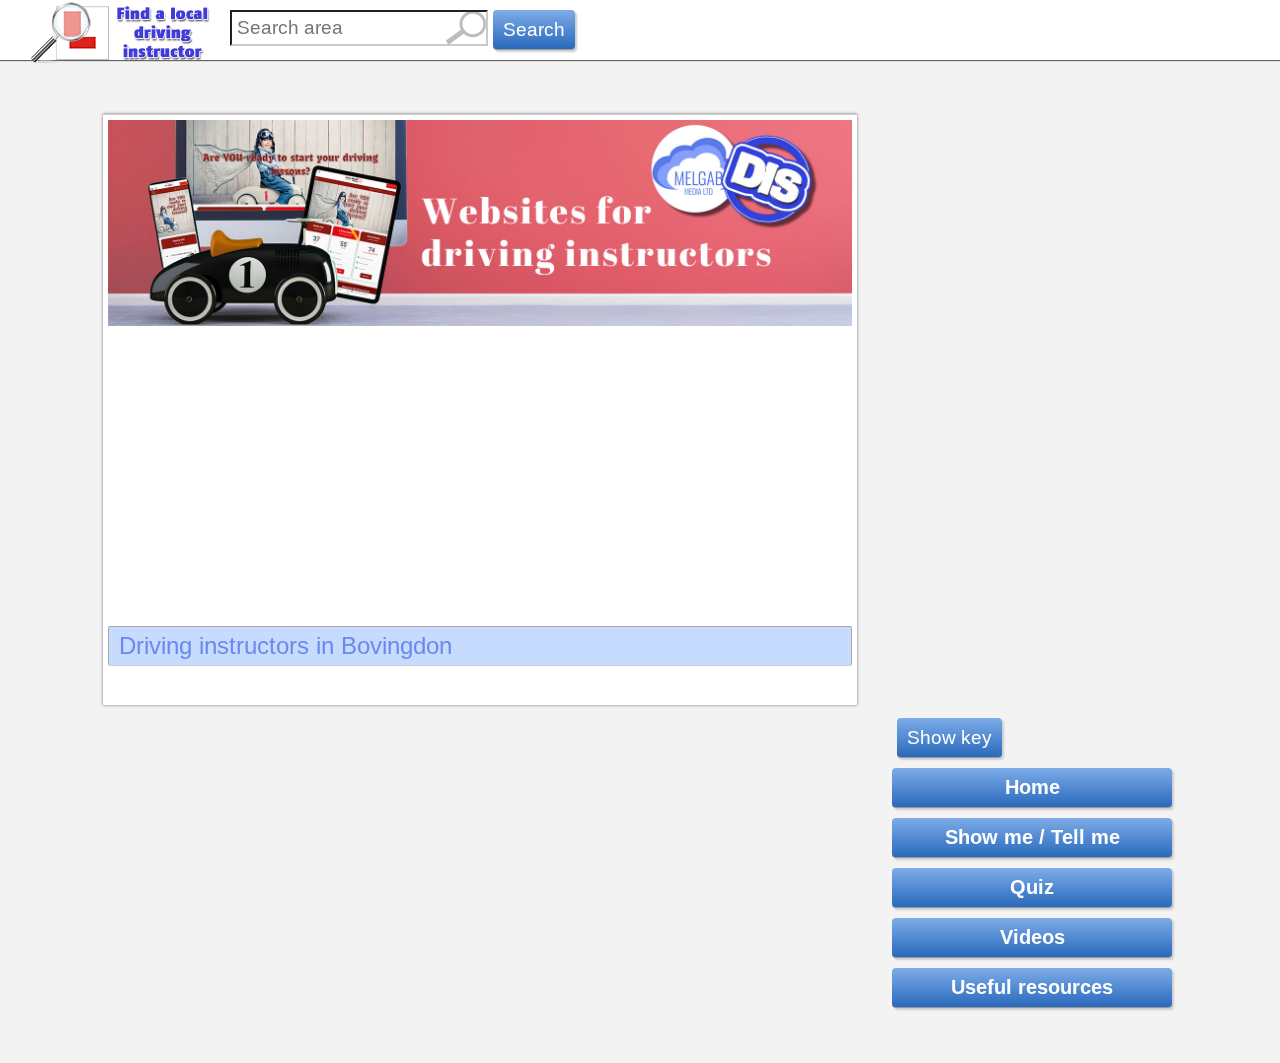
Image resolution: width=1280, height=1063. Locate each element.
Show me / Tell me (1032, 837)
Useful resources (1032, 987)
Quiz (1032, 887)
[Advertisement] (480, 470)
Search (534, 29)
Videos (1032, 937)
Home (1032, 787)
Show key (949, 737)
